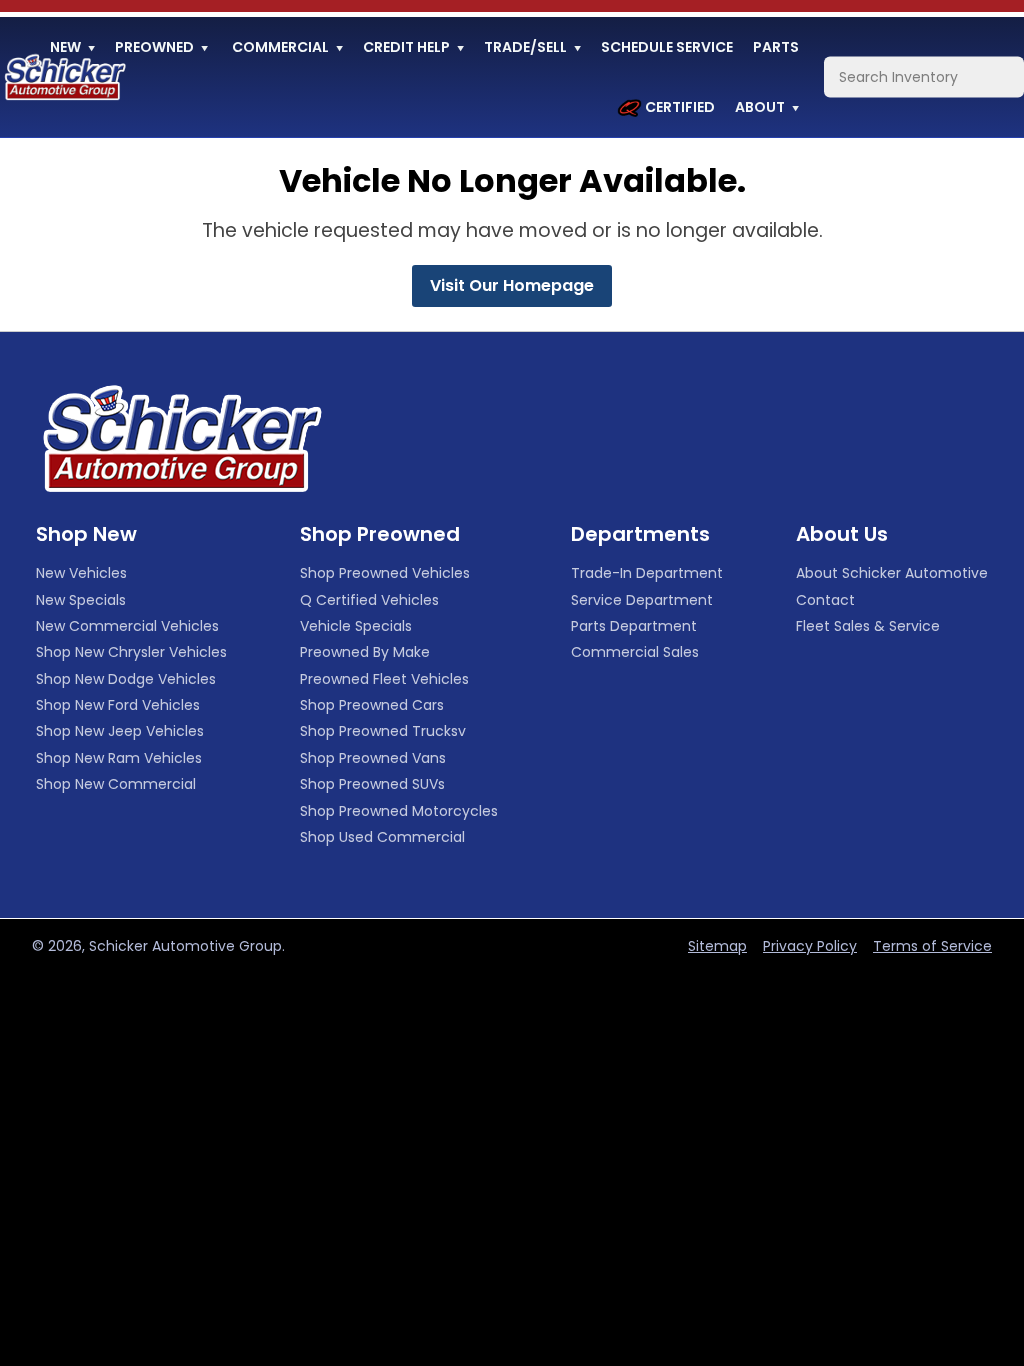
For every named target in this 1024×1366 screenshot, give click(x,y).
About (760, 107)
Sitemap (717, 946)
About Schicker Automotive (892, 573)
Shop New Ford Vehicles (118, 705)
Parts (776, 47)
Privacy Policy (810, 946)
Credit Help (406, 47)
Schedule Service (667, 47)
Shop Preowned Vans (373, 758)
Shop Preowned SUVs (372, 784)
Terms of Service (932, 946)
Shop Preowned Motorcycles (399, 811)
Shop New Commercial (116, 784)
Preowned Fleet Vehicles (384, 679)
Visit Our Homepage (512, 285)
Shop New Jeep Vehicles (120, 731)
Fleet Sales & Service (868, 626)
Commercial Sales (635, 652)
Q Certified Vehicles (369, 600)
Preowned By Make (365, 652)
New (65, 47)
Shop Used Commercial (382, 837)
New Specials (81, 600)
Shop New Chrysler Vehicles (131, 652)
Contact (825, 600)
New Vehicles (81, 573)
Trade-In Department (647, 573)
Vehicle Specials (356, 626)
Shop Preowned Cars (372, 705)
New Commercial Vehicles (127, 626)
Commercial (280, 47)
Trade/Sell (525, 47)
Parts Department (634, 626)
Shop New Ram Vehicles (119, 758)
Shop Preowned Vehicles (385, 573)
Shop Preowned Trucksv (383, 731)
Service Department (642, 600)
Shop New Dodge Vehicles (126, 679)
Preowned (154, 47)
